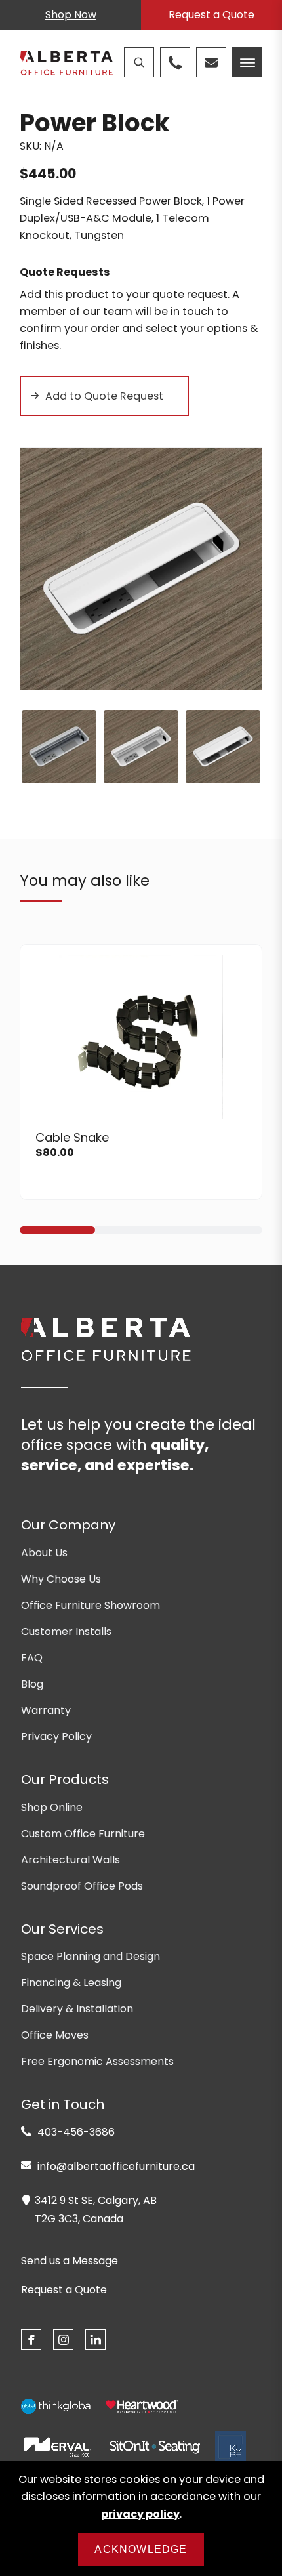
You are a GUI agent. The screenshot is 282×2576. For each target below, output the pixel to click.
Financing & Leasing (71, 1983)
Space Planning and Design (91, 1956)
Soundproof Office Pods (82, 1886)
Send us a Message (70, 2261)
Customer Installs (66, 1631)
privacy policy (140, 2514)
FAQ (32, 1658)
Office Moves (55, 2035)
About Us (44, 1553)
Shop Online (52, 1807)
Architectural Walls (70, 1860)
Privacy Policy (56, 1736)
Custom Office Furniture (83, 1834)
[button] (57, 1230)
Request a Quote (211, 15)
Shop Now (71, 15)
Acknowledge (141, 2549)
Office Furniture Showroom (91, 1605)
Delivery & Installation (77, 2009)
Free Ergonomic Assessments (97, 2061)
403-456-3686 (75, 2132)
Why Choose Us (61, 1579)
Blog (32, 1684)
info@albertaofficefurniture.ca (115, 2166)
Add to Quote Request (104, 396)
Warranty (46, 1710)
